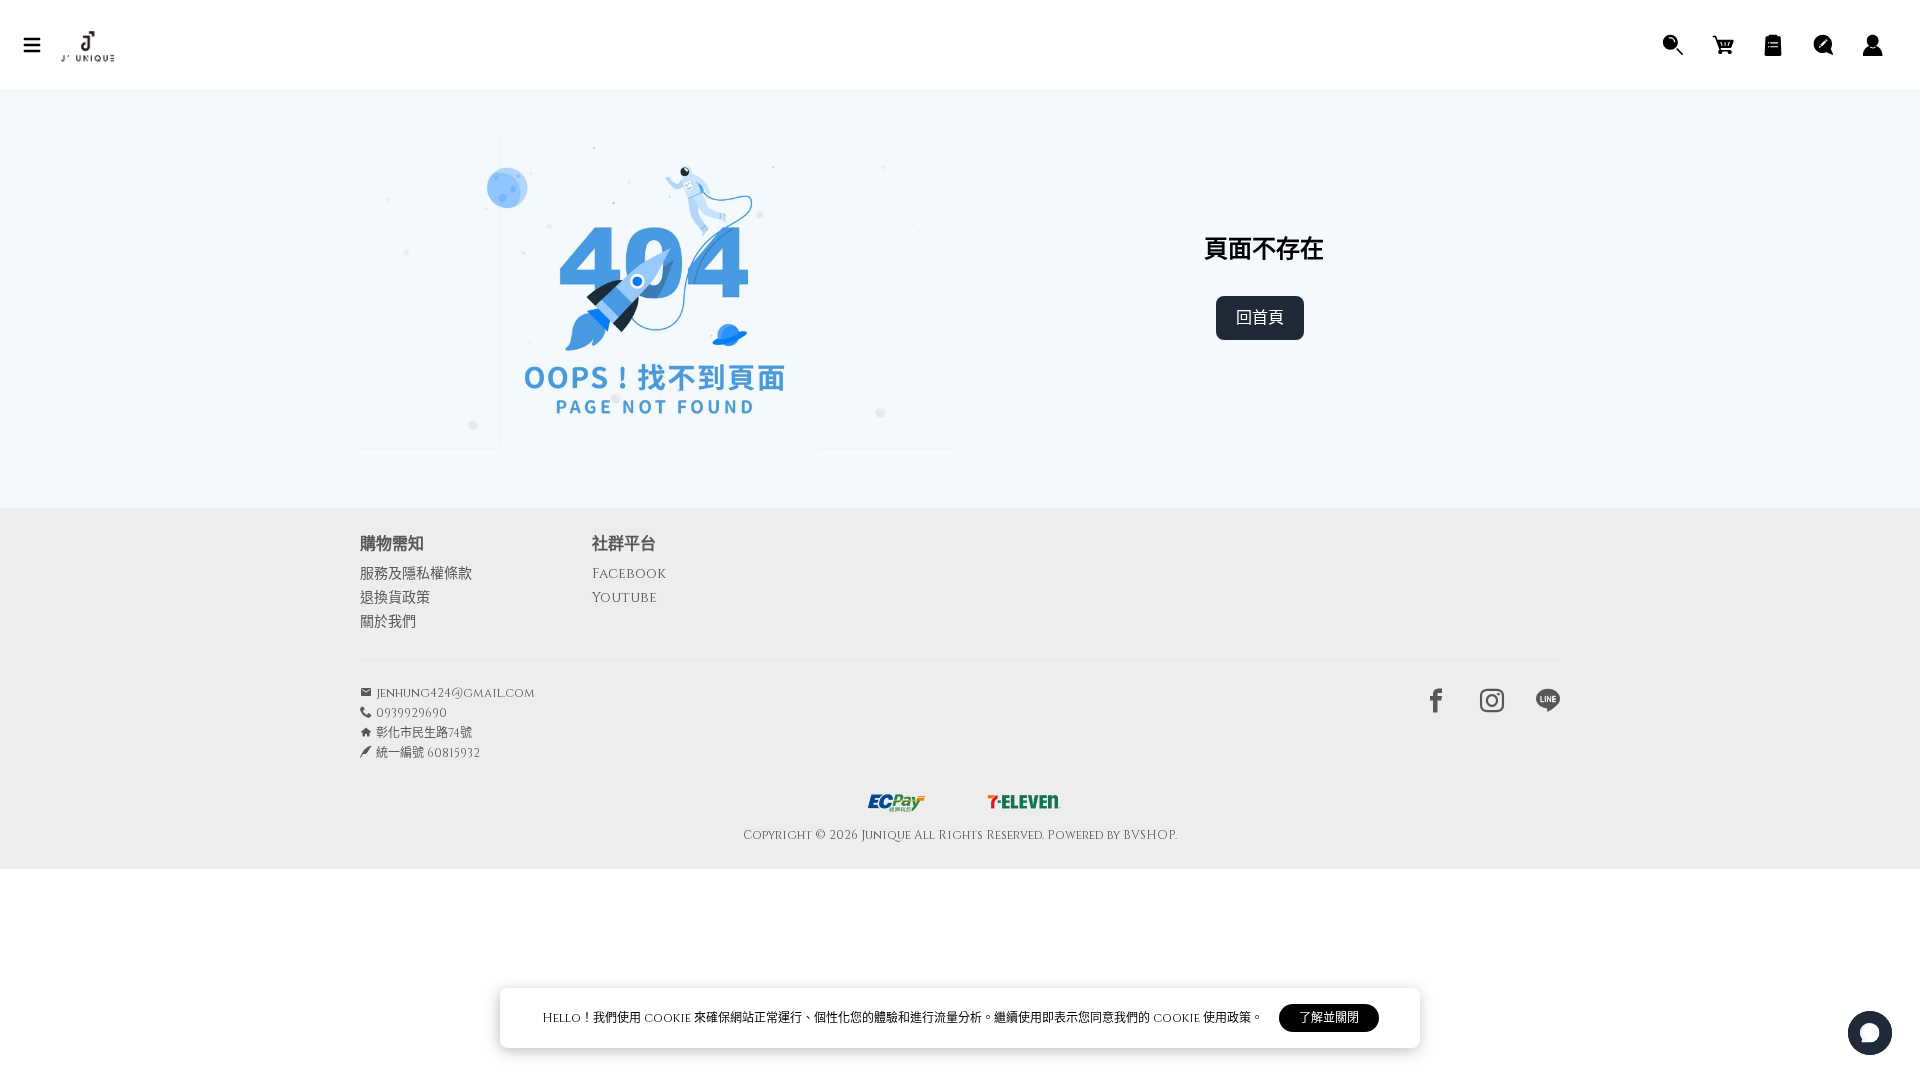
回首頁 (1260, 318)
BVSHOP (1149, 835)
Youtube (624, 597)
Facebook (629, 573)
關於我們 (388, 621)
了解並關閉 (1329, 1018)
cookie (669, 1018)
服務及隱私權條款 (416, 573)
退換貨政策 (395, 597)
